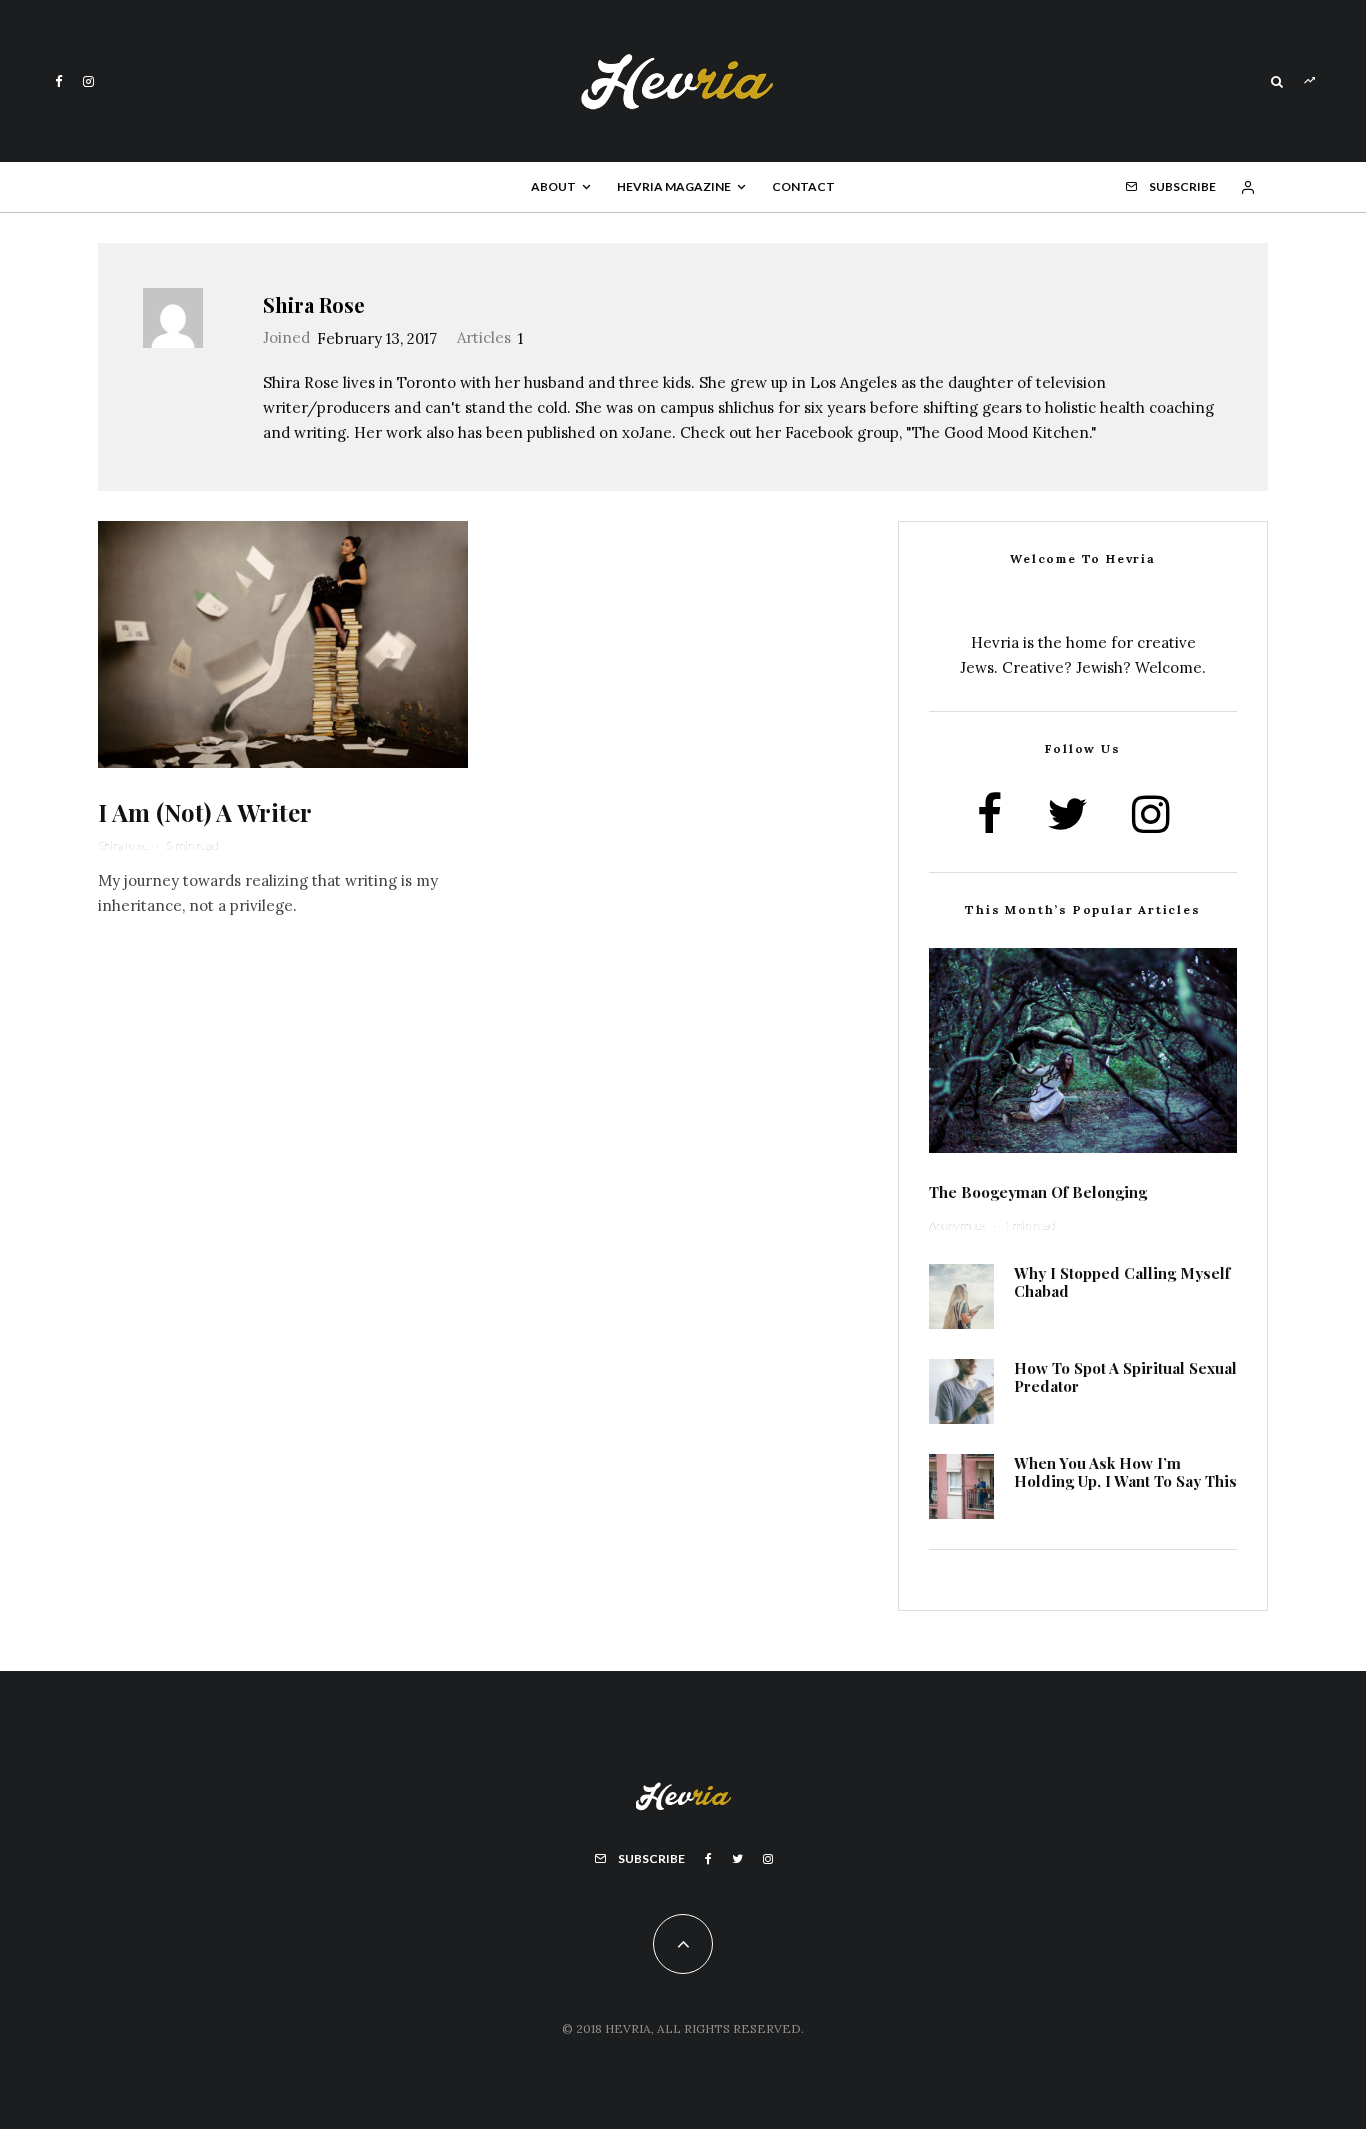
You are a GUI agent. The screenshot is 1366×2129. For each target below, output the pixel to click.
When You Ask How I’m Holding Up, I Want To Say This (1125, 1472)
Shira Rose (314, 304)
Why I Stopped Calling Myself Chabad (1122, 1282)
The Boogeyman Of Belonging (1038, 1192)
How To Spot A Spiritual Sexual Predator (1125, 1377)
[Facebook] (59, 81)
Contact (803, 186)
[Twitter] (737, 1859)
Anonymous (957, 1225)
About (553, 186)
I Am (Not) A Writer (205, 812)
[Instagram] (88, 81)
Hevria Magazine (674, 186)
